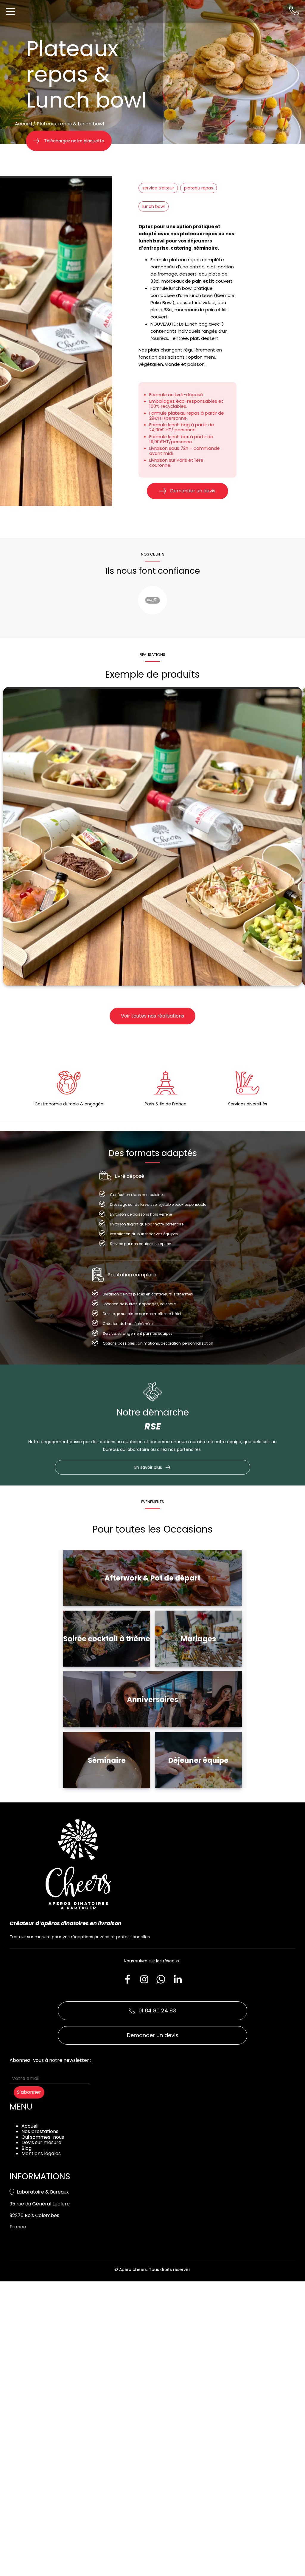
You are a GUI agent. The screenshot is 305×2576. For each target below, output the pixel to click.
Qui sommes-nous (43, 2137)
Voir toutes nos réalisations (152, 1016)
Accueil (23, 124)
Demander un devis (193, 491)
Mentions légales (41, 2153)
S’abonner (29, 2092)
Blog (27, 2148)
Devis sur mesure (41, 2142)
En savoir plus (148, 1467)
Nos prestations (40, 2131)
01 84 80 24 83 (157, 2010)
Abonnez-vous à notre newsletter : (50, 2060)
